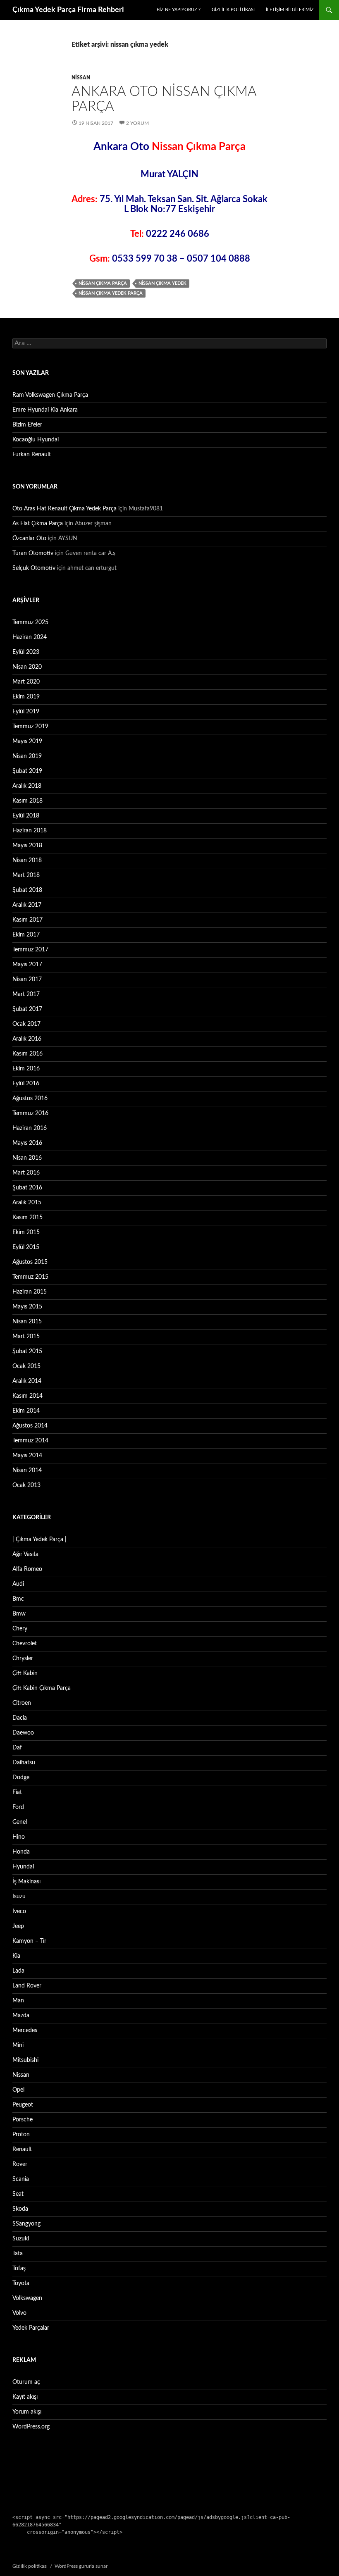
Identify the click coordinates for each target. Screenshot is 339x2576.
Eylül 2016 (26, 1084)
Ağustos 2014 (30, 1426)
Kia (16, 1956)
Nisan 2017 (27, 979)
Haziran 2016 (30, 1128)
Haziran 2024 (30, 637)
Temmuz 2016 (30, 1113)
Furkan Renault (32, 455)
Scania (21, 2179)
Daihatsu (24, 1763)
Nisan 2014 (27, 1470)
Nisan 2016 (27, 1158)
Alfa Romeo (27, 1569)
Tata (18, 2254)
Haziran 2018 (30, 831)
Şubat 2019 (27, 771)
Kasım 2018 (27, 801)
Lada (18, 1971)
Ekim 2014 (26, 1411)
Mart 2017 (26, 994)
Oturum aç (26, 2382)
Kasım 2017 (27, 920)
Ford (18, 1807)
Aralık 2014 (27, 1381)
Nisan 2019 (27, 756)
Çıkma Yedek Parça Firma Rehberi (68, 10)
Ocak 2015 (26, 1366)
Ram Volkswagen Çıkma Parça (50, 395)
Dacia (20, 1718)
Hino (19, 1837)
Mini (18, 2045)
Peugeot (23, 2105)
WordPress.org (31, 2427)
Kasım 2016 (27, 1054)
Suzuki (21, 2239)
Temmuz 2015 (30, 1277)
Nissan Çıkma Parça (103, 283)
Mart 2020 (26, 682)
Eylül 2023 (26, 652)
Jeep (18, 1926)
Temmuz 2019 (30, 727)
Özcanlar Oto (29, 539)
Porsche (23, 2120)
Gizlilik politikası (233, 10)
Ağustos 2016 (30, 1099)
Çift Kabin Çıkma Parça (42, 1688)
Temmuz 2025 (30, 622)
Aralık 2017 (27, 905)
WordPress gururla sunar (81, 2566)
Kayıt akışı (25, 2397)
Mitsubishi (25, 2060)
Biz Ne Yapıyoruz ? (179, 10)
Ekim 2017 (26, 935)
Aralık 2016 (27, 1039)
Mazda (21, 2016)
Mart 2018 (26, 875)
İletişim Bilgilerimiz (290, 10)
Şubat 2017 (27, 1009)
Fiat (17, 1792)
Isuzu (19, 1897)
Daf (17, 1748)
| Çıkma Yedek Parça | (39, 1539)
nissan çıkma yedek (162, 283)
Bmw (19, 1614)
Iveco (19, 1911)
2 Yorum (137, 123)
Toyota (21, 2283)
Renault (22, 2149)
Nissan (81, 78)
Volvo (19, 2313)
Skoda (20, 2209)
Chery (20, 1629)
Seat (18, 2194)
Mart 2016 (26, 1173)
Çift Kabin (25, 1673)
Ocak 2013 (26, 1485)
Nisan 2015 (27, 1322)
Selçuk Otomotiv (34, 568)
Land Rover (27, 1986)
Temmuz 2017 (30, 950)
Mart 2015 (26, 1337)
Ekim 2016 (26, 1069)
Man (18, 2001)
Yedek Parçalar (31, 2328)
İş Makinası (26, 1882)
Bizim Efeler (27, 425)
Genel (20, 1822)
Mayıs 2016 (27, 1143)
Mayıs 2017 (27, 965)
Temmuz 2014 (30, 1441)
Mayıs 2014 (27, 1456)
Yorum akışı (27, 2412)
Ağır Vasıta (25, 1554)
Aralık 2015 (27, 1203)
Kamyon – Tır (29, 1941)
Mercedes (25, 2030)
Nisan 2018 (27, 860)
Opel (18, 2090)
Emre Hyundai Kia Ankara (45, 410)
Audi (18, 1584)
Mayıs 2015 (27, 1307)
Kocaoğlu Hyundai (36, 440)
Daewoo (23, 1733)
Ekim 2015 (26, 1232)
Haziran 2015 (30, 1292)
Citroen (22, 1703)
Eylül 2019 (26, 712)
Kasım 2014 (27, 1396)
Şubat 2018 (27, 890)
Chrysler (23, 1659)
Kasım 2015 (27, 1218)
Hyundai (23, 1867)
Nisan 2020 (27, 667)
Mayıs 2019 (27, 741)
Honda (21, 1852)
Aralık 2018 (27, 786)
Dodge (21, 1778)
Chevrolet (25, 1644)
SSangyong (26, 2224)
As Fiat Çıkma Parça (38, 524)
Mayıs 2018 (27, 846)
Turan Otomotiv (33, 553)
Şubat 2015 (27, 1351)
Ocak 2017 (26, 1024)
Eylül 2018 (26, 816)
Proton (21, 2135)
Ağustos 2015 (30, 1262)
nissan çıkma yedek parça (111, 293)
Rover (20, 2164)
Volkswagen (27, 2298)
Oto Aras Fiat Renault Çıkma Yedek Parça (64, 509)
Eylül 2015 (26, 1247)
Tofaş (19, 2269)
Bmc (18, 1599)
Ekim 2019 (26, 697)
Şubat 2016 (27, 1188)
